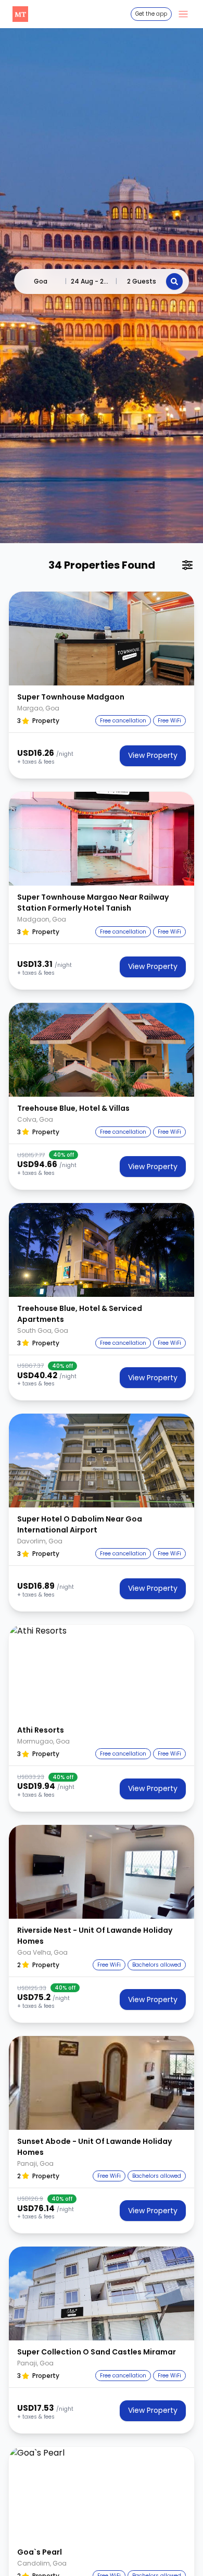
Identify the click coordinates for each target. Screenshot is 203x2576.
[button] (102, 639)
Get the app (151, 14)
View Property (153, 755)
